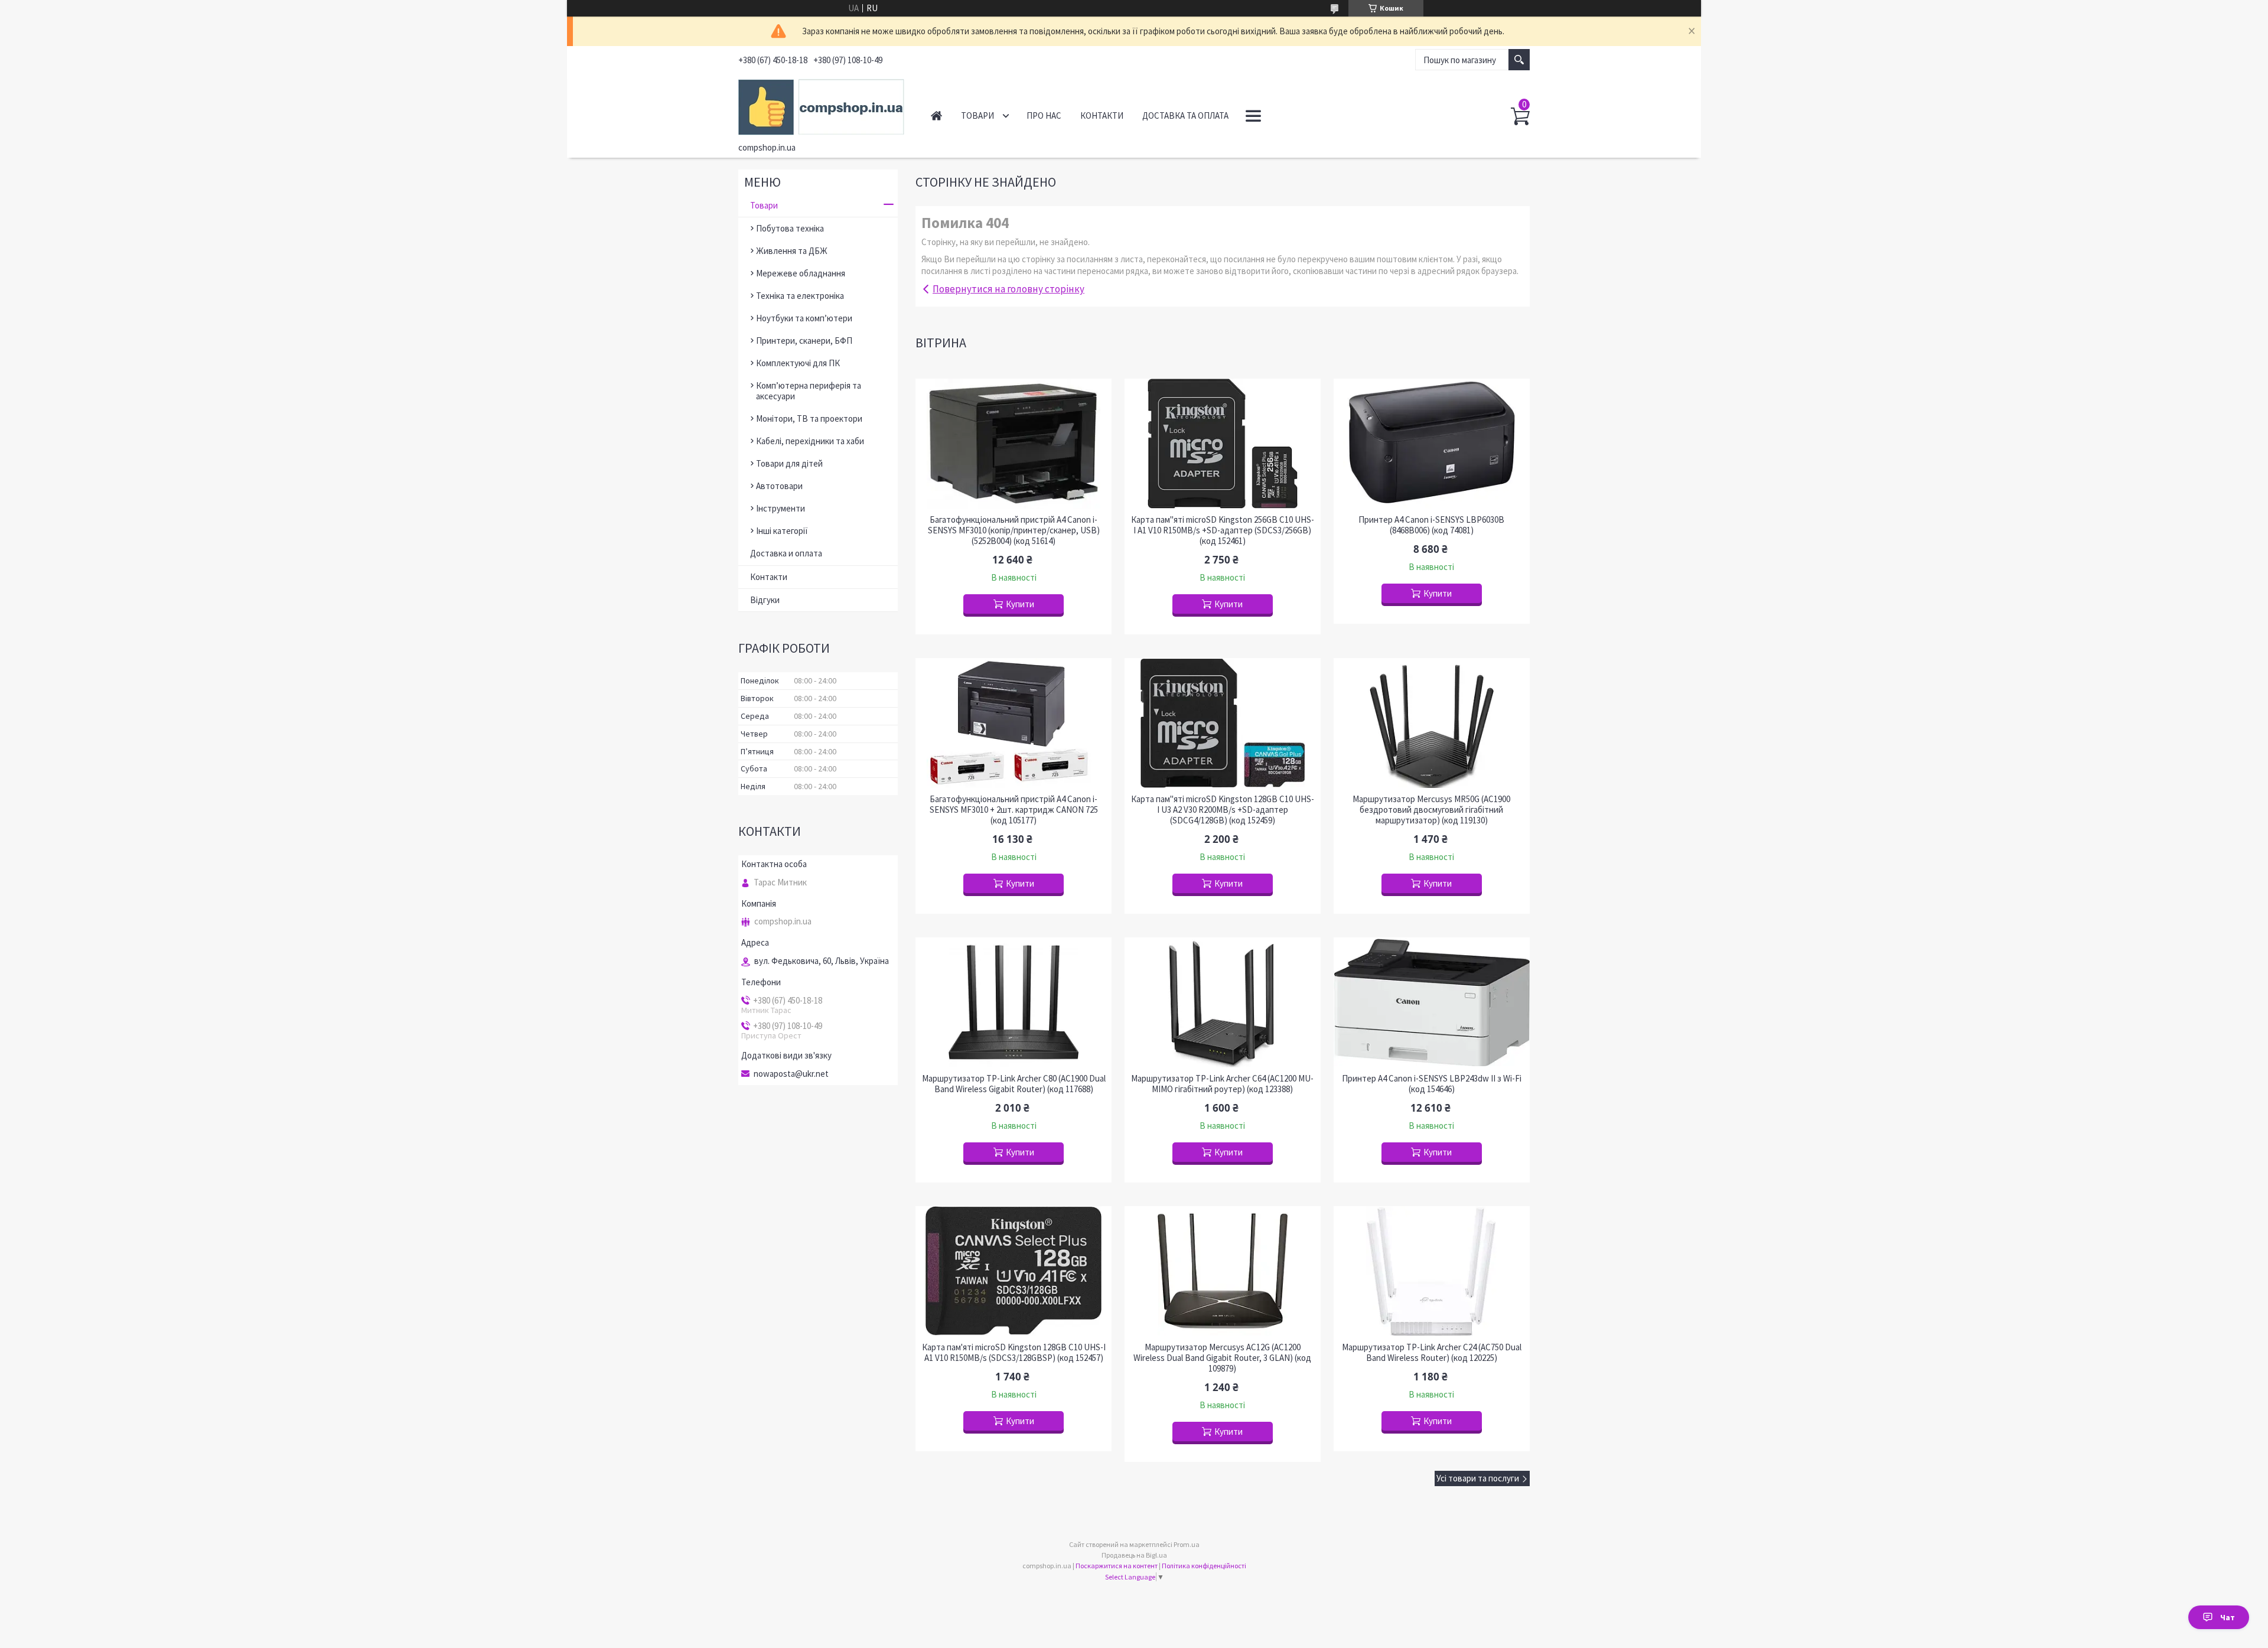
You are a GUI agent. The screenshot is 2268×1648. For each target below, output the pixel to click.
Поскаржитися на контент (1117, 1566)
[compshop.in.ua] (821, 105)
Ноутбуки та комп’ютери (804, 318)
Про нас (1044, 115)
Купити (1020, 604)
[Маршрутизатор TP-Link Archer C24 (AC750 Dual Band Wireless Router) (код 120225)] (1432, 1271)
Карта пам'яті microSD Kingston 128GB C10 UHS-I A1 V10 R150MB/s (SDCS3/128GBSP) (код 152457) (1014, 1353)
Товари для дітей (789, 463)
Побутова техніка (790, 228)
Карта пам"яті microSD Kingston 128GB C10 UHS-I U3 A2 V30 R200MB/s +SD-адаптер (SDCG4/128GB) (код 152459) (1223, 810)
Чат (2228, 1617)
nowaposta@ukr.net (791, 1074)
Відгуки (765, 600)
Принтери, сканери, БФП (804, 341)
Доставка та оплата (1185, 115)
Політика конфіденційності (1204, 1566)
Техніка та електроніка (800, 296)
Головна (936, 115)
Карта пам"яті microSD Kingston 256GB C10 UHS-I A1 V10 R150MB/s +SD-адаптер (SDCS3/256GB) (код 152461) (1223, 530)
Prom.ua (1187, 1544)
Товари (977, 115)
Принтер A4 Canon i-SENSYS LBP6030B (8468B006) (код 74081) (1431, 525)
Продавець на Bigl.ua (1134, 1555)
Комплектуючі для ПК (798, 363)
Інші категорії (782, 531)
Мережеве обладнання (801, 273)
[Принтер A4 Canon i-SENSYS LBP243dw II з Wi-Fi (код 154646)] (1432, 1002)
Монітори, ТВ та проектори (809, 418)
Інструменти (781, 508)
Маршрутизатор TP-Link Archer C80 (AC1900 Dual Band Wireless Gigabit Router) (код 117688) (1014, 1084)
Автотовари (779, 486)
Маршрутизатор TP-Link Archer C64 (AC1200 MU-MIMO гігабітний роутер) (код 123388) (1222, 1084)
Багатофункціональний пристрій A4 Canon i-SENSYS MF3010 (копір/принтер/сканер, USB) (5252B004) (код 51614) (1014, 530)
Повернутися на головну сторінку (1008, 289)
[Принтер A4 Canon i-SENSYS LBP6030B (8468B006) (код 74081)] (1432, 444)
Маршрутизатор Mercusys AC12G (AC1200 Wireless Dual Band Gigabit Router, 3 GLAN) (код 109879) (1222, 1358)
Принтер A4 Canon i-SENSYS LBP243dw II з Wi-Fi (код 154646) (1432, 1084)
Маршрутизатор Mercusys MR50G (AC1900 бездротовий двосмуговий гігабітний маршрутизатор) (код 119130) (1431, 810)
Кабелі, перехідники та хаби (810, 441)
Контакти (1102, 115)
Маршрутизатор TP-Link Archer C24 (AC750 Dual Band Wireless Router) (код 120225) (1432, 1353)
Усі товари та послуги (1478, 1478)
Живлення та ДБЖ (792, 251)
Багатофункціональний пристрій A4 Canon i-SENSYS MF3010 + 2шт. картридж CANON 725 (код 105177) (1014, 810)
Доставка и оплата (786, 553)
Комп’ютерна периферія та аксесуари (809, 391)
